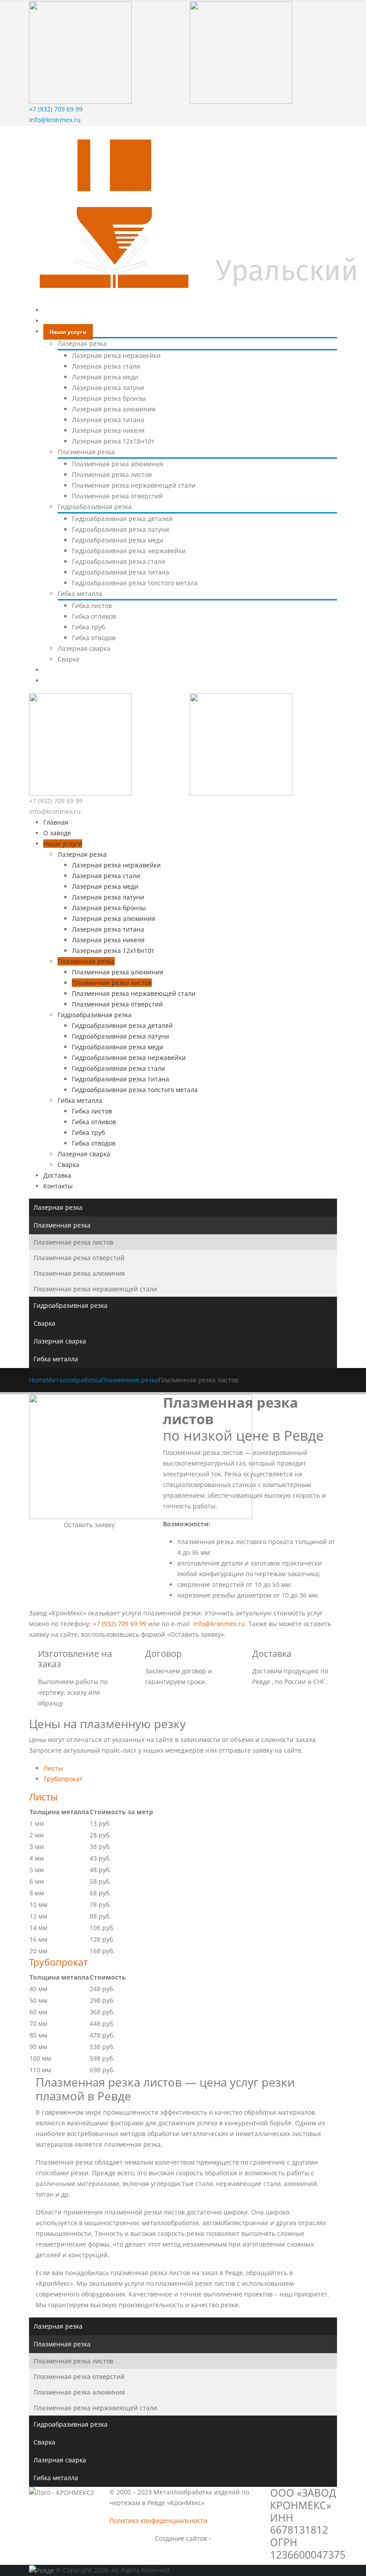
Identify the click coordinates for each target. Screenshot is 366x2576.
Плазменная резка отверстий (117, 496)
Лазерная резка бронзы (109, 398)
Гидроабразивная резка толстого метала (135, 583)
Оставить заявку (89, 1525)
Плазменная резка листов (112, 475)
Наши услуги (68, 332)
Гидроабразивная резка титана (121, 572)
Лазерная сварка (84, 648)
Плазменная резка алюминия (118, 464)
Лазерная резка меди (105, 377)
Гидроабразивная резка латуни (121, 529)
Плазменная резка (86, 452)
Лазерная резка (82, 343)
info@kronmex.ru (55, 120)
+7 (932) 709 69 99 (56, 109)
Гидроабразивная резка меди (118, 540)
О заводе (62, 321)
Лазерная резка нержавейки (116, 355)
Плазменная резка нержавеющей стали (134, 485)
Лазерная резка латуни (108, 388)
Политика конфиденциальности (158, 2521)
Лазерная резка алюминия (114, 409)
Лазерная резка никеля (108, 430)
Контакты (63, 681)
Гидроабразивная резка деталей (122, 519)
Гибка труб (88, 627)
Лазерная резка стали (106, 366)
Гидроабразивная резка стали (119, 561)
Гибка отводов (94, 638)
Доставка (62, 670)
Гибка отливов (94, 616)
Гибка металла (80, 594)
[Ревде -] (42, 2570)
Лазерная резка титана (108, 420)
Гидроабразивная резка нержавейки (129, 551)
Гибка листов (92, 606)
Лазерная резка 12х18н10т (113, 441)
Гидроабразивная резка (95, 507)
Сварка (69, 659)
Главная (61, 310)
